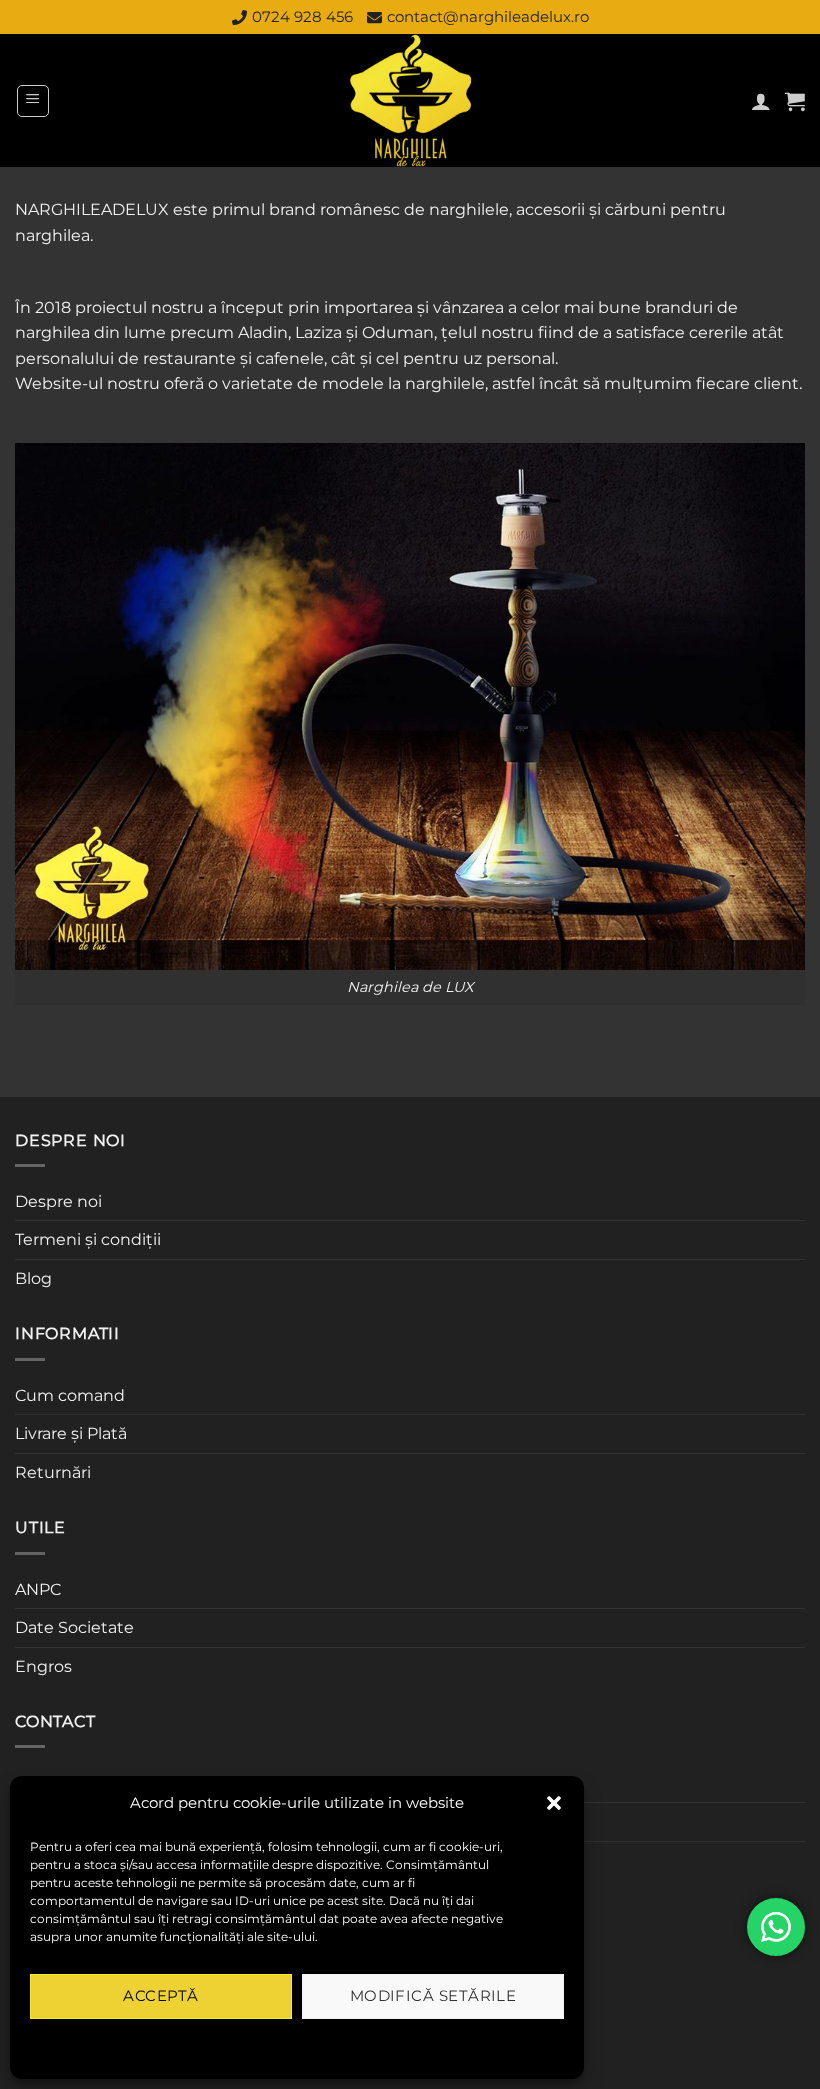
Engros (43, 1666)
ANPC (38, 1589)
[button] (554, 1803)
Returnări (53, 1472)
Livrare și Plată (71, 1433)
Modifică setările (433, 1995)
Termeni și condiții (88, 1239)
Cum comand (70, 1395)
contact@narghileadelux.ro (488, 16)
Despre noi (58, 1201)
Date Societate (74, 1627)
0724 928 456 (302, 16)
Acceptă (160, 1995)
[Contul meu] (761, 101)
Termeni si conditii (232, 2042)
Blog (33, 1278)
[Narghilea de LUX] (410, 100)
